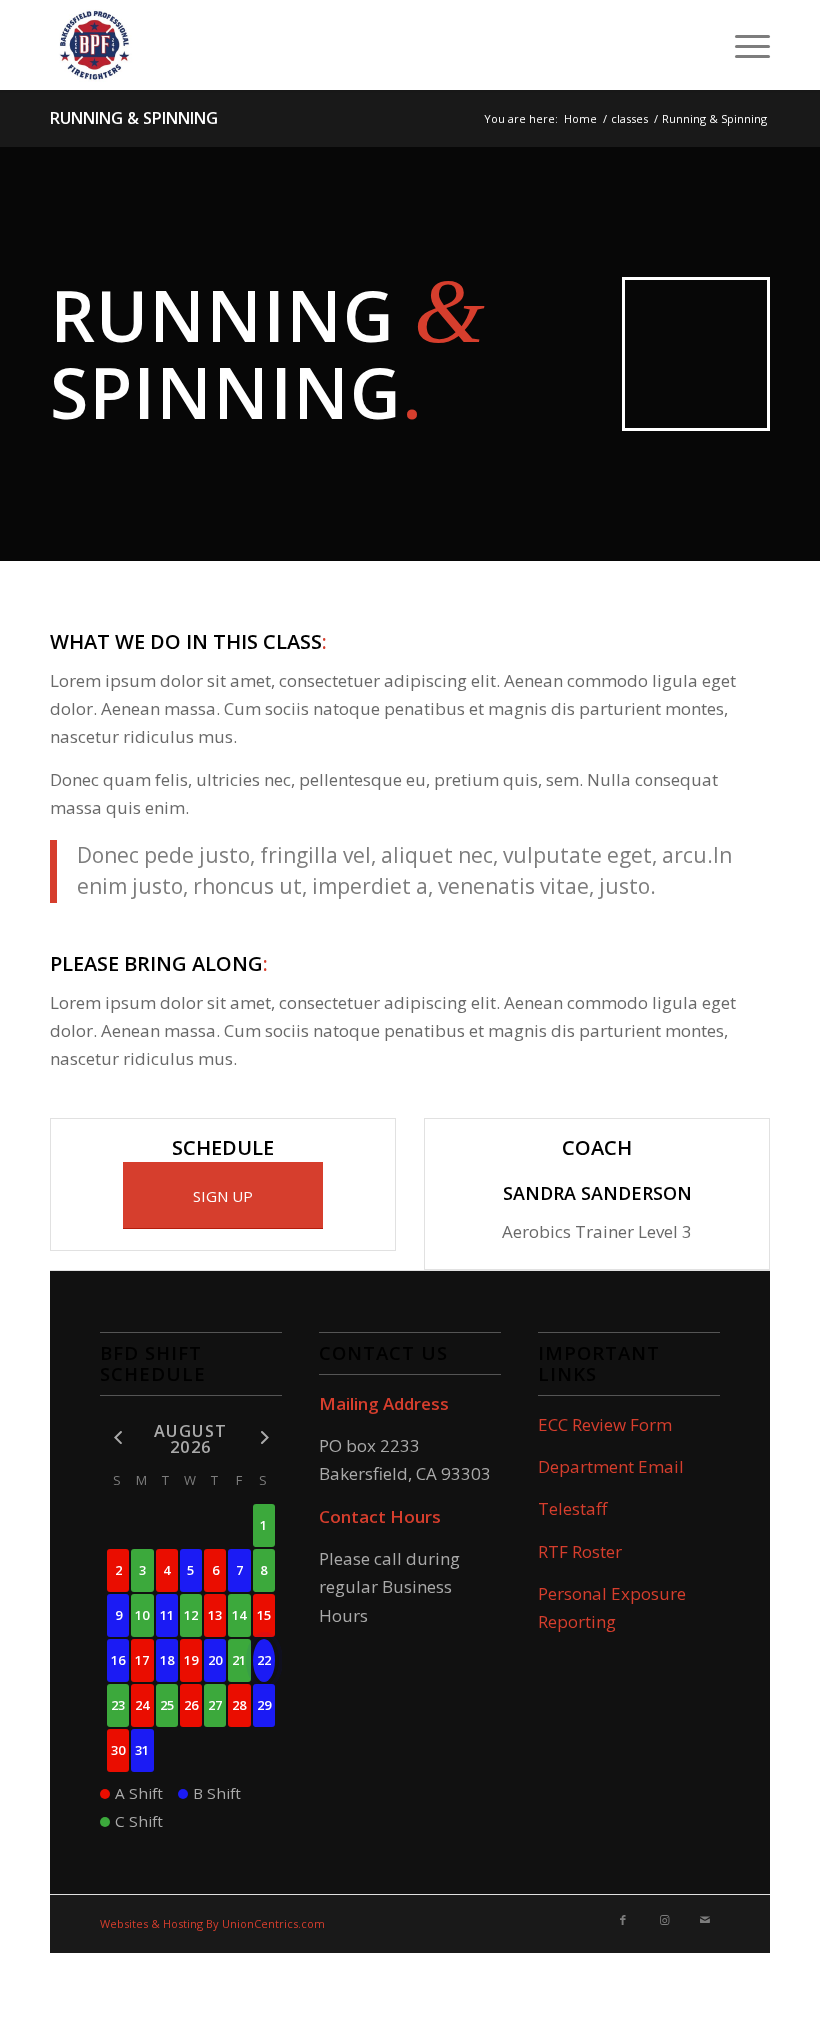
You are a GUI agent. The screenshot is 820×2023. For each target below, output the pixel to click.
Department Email (611, 1466)
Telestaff (572, 1508)
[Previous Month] (118, 1437)
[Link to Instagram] (664, 1920)
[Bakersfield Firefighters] (95, 45)
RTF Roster (580, 1551)
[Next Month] (264, 1437)
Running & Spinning (134, 118)
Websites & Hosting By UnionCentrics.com (212, 1923)
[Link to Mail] (705, 1920)
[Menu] (742, 45)
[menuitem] (742, 45)
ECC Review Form (605, 1424)
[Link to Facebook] (623, 1920)
